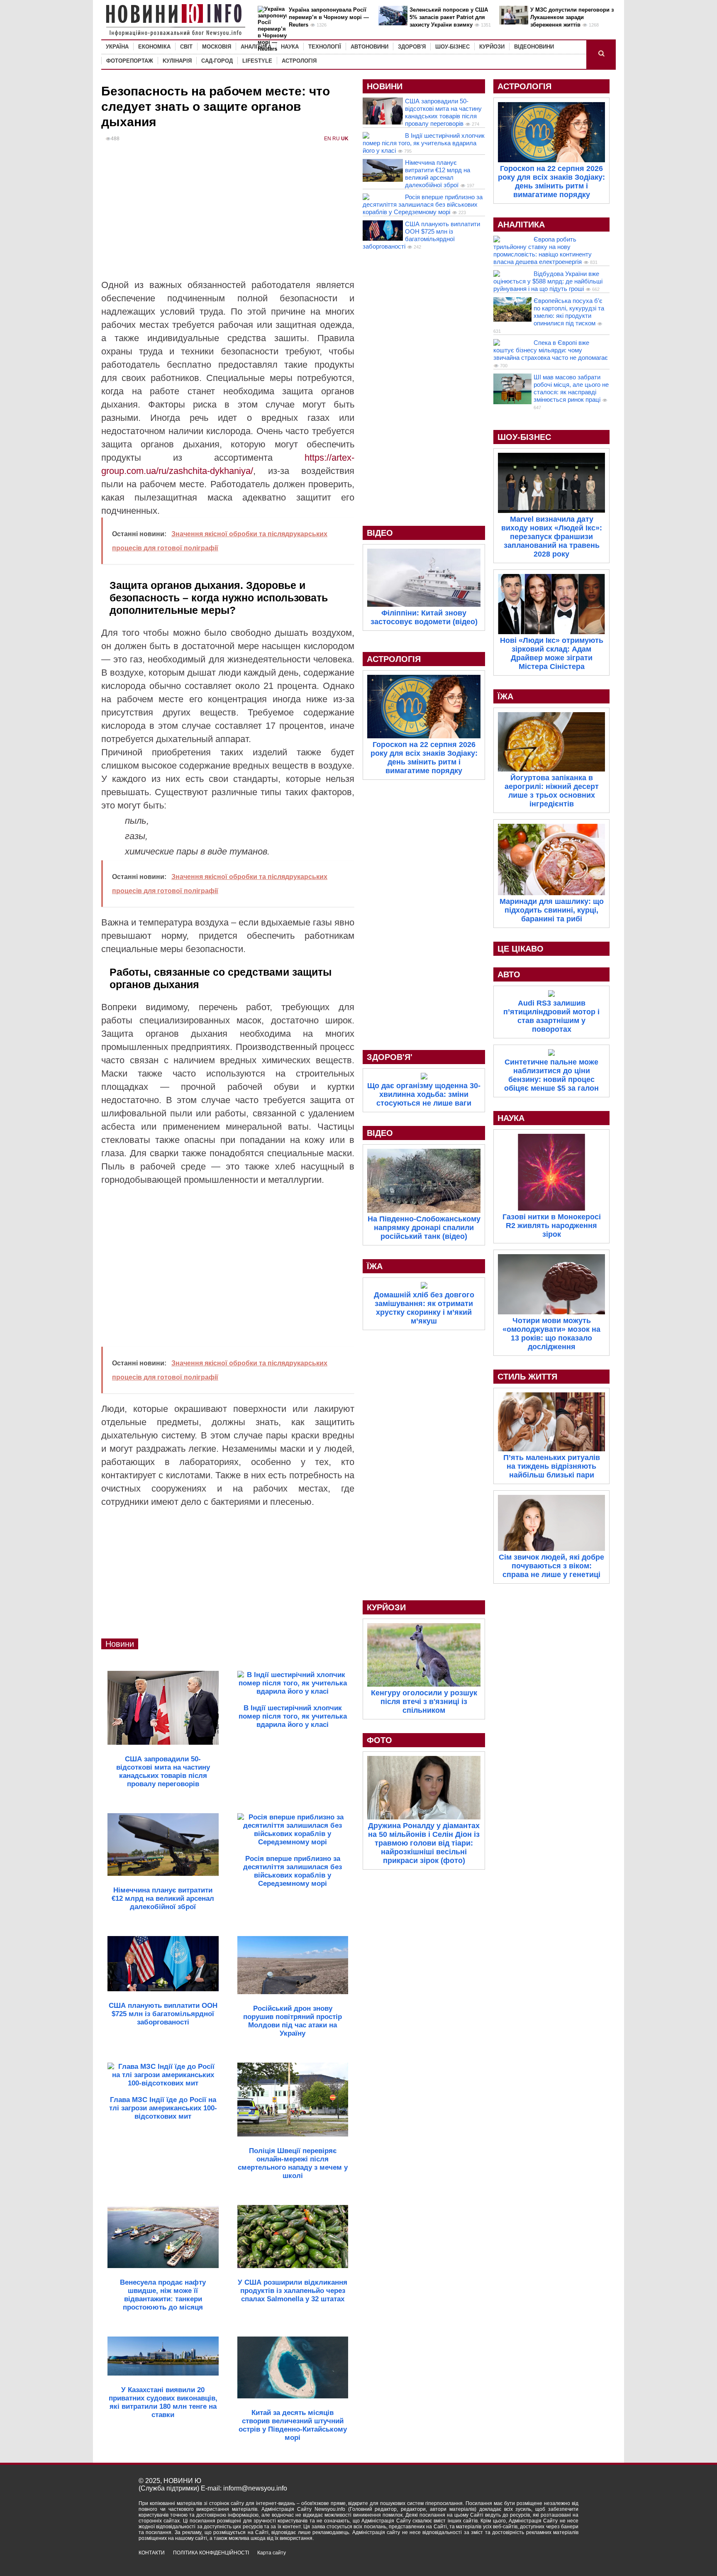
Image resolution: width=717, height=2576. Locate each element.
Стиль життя (527, 1377)
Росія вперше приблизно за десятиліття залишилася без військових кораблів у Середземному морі (423, 204)
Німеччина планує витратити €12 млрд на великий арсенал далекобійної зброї (438, 174)
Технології (325, 47)
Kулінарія (177, 61)
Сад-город (217, 61)
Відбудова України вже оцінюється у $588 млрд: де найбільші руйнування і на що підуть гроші (548, 281)
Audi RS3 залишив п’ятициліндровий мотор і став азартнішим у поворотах (551, 1016)
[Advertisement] (228, 216)
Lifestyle (257, 61)
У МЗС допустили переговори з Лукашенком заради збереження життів (572, 17)
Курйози (492, 47)
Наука (290, 47)
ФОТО (379, 1740)
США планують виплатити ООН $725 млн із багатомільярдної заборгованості (421, 235)
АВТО (509, 974)
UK (345, 139)
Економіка (154, 47)
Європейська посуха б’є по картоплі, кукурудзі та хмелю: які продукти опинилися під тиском (569, 312)
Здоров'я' (390, 1057)
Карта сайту (272, 2553)
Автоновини (369, 47)
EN (328, 139)
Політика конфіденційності (211, 2553)
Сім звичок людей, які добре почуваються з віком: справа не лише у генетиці (551, 1566)
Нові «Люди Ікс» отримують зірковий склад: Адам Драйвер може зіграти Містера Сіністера (552, 653)
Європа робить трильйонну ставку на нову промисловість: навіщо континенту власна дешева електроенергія (543, 250)
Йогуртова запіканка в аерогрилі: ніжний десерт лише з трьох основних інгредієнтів (552, 791)
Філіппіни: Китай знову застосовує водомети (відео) (424, 617)
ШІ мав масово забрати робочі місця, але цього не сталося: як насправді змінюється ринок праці (571, 388)
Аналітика (256, 47)
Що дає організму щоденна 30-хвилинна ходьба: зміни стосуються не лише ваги (424, 1094)
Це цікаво (521, 949)
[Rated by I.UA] (560, 2560)
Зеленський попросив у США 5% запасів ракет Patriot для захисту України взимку (449, 17)
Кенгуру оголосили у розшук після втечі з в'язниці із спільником (424, 1702)
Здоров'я (412, 47)
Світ (186, 47)
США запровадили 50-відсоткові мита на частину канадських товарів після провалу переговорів (443, 112)
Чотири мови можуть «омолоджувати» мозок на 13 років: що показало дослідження (551, 1334)
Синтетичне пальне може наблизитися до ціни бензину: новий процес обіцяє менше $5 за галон (551, 1075)
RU (336, 139)
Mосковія (217, 47)
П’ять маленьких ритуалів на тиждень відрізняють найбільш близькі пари (552, 1466)
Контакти (152, 2553)
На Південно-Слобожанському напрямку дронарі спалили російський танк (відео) (424, 1228)
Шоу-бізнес (452, 47)
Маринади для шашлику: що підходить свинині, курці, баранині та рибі (552, 910)
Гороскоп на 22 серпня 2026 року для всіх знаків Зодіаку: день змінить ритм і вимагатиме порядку (424, 758)
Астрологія (299, 61)
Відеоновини (534, 47)
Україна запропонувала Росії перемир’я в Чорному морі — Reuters (329, 17)
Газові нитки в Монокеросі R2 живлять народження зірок (552, 1226)
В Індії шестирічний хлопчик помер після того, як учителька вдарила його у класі (424, 143)
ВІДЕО (380, 533)
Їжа (375, 1266)
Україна (117, 47)
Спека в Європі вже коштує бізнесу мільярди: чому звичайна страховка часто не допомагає (551, 350)
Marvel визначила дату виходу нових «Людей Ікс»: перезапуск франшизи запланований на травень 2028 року (552, 537)
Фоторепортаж (130, 61)
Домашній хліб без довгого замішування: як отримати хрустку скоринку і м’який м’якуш (424, 1308)
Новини (120, 1644)
